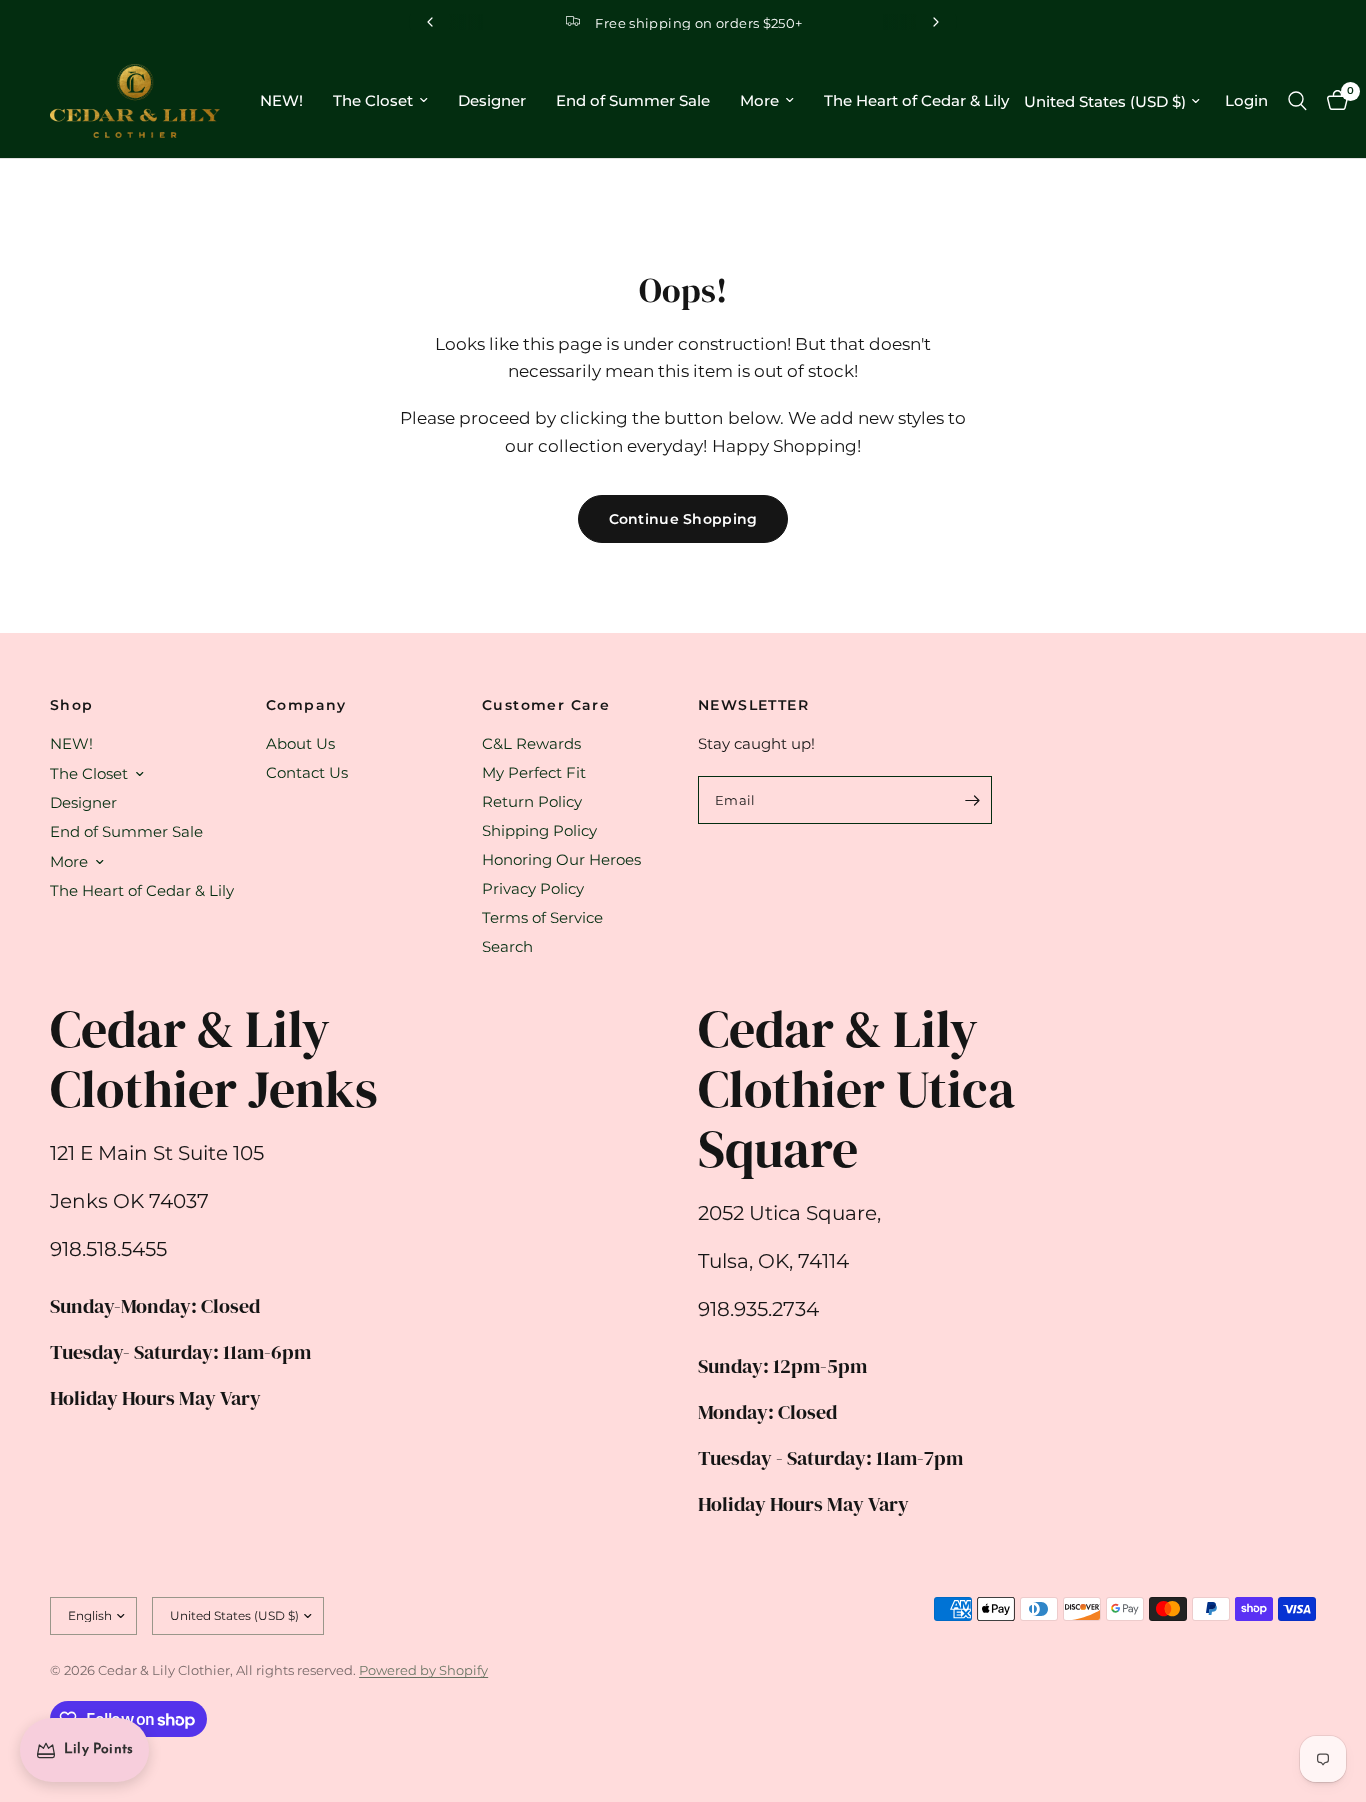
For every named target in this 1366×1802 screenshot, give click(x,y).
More (759, 100)
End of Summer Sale (633, 100)
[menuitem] (281, 101)
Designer (492, 100)
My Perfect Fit (534, 772)
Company (306, 705)
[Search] (1297, 101)
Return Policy (532, 801)
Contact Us (307, 772)
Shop (72, 705)
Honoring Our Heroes (561, 859)
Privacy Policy (533, 888)
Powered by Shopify (423, 1670)
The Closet (373, 100)
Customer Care (546, 705)
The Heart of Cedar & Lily (916, 100)
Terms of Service (542, 917)
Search (507, 946)
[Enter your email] (972, 800)
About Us (300, 743)
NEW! (281, 100)
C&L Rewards (531, 743)
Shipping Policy (539, 830)
